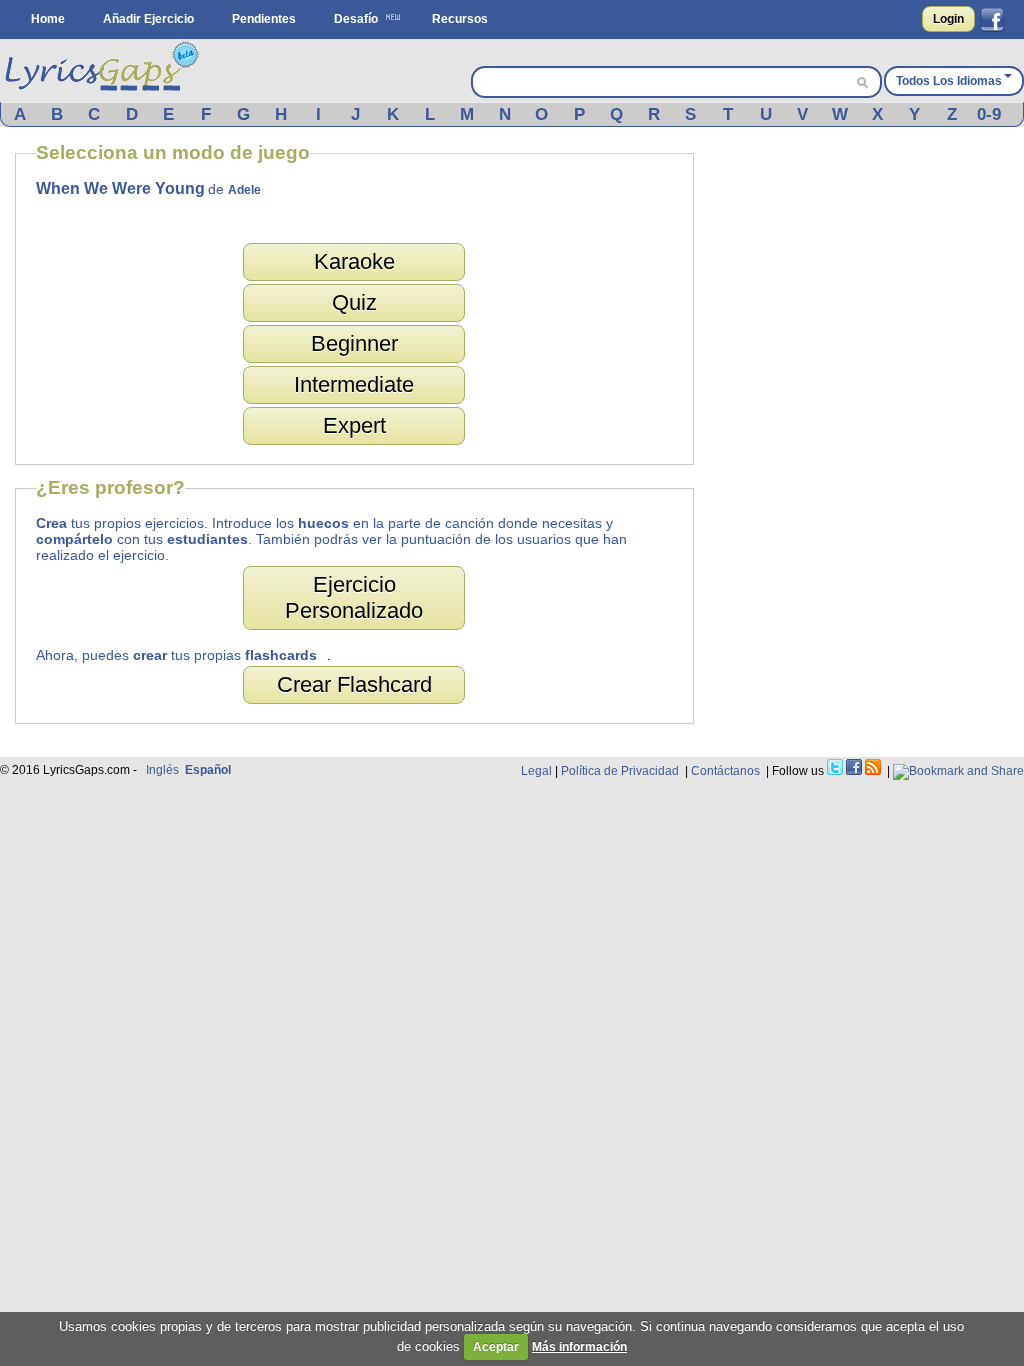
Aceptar (496, 1347)
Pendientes (264, 19)
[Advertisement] (869, 442)
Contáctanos (725, 771)
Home (48, 19)
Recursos (460, 19)
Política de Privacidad (620, 771)
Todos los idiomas (949, 81)
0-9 (989, 114)
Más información (579, 1347)
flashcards (281, 655)
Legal (536, 771)
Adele (244, 190)
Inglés (162, 770)
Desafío (356, 19)
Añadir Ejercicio (148, 19)
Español (208, 770)
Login (948, 19)
